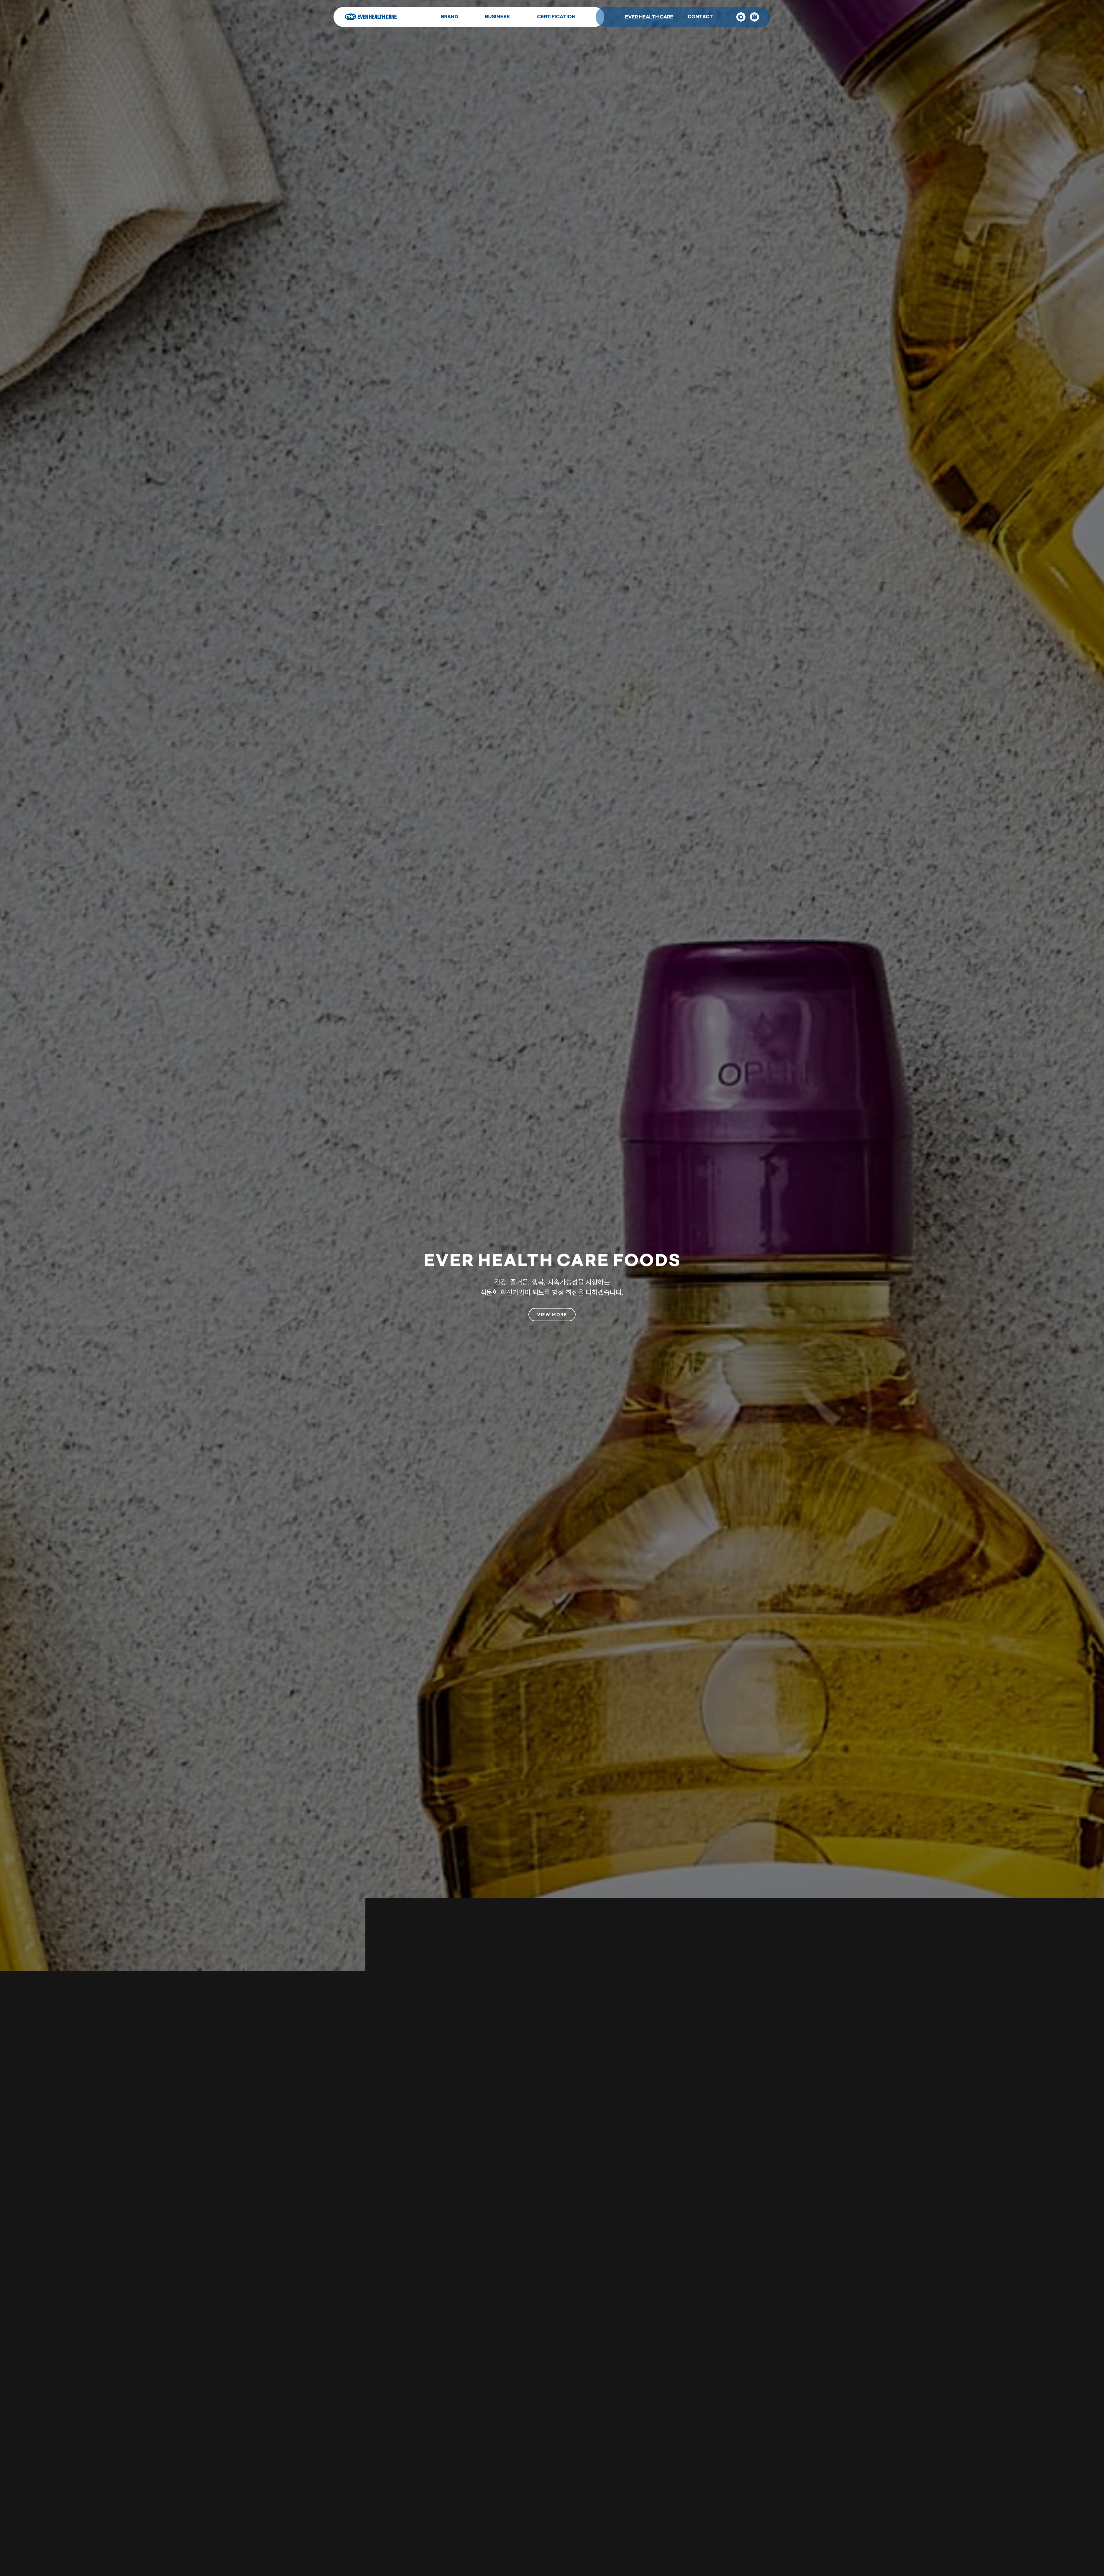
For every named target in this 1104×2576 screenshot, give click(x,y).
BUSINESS (497, 17)
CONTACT (700, 17)
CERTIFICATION (556, 17)
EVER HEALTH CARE (649, 17)
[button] (528, 2539)
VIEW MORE (552, 1314)
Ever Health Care (371, 17)
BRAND (450, 17)
